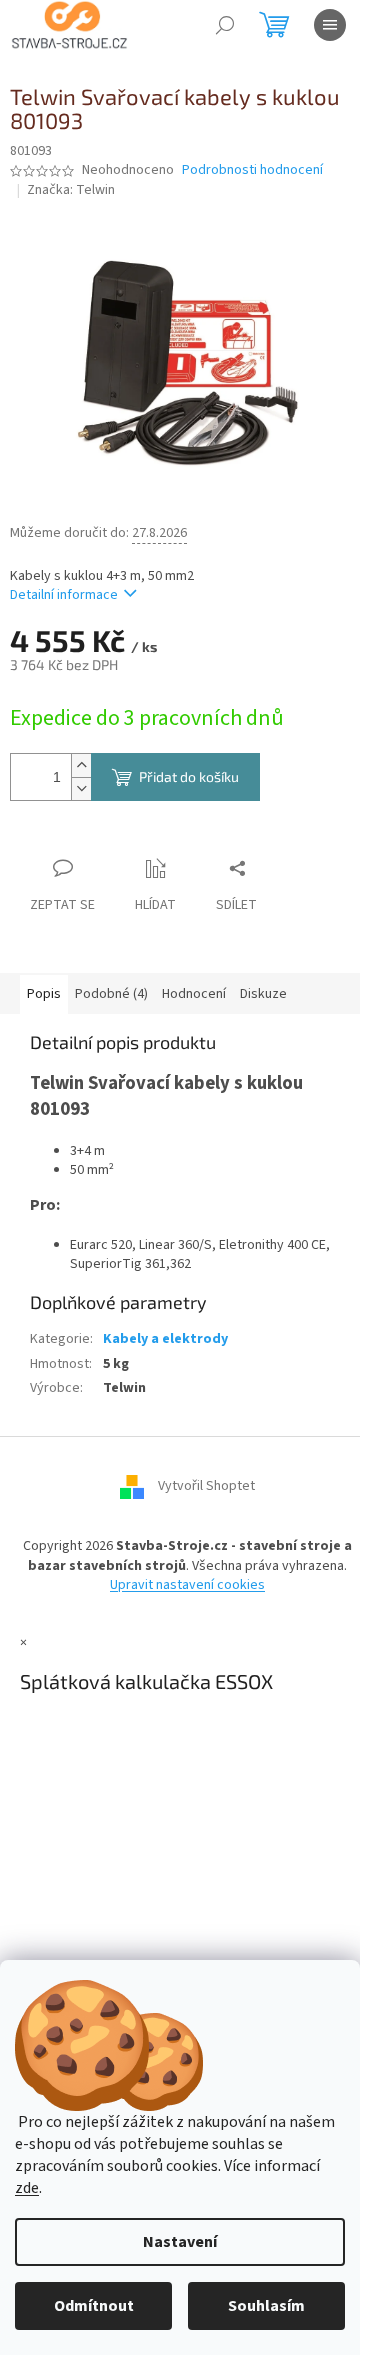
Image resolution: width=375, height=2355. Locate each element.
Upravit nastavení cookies (187, 1585)
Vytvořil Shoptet (206, 1487)
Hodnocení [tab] (194, 994)
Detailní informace (64, 595)
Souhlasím (266, 2306)
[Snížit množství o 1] (81, 788)
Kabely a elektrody (165, 1339)
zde (27, 2188)
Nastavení (180, 2242)
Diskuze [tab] (263, 994)
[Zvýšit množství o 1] (81, 765)
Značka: (71, 190)
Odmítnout (94, 2306)
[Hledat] (225, 25)
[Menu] (330, 25)
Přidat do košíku (189, 776)
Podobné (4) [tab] (111, 994)
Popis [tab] (44, 994)
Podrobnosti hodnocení (252, 170)
